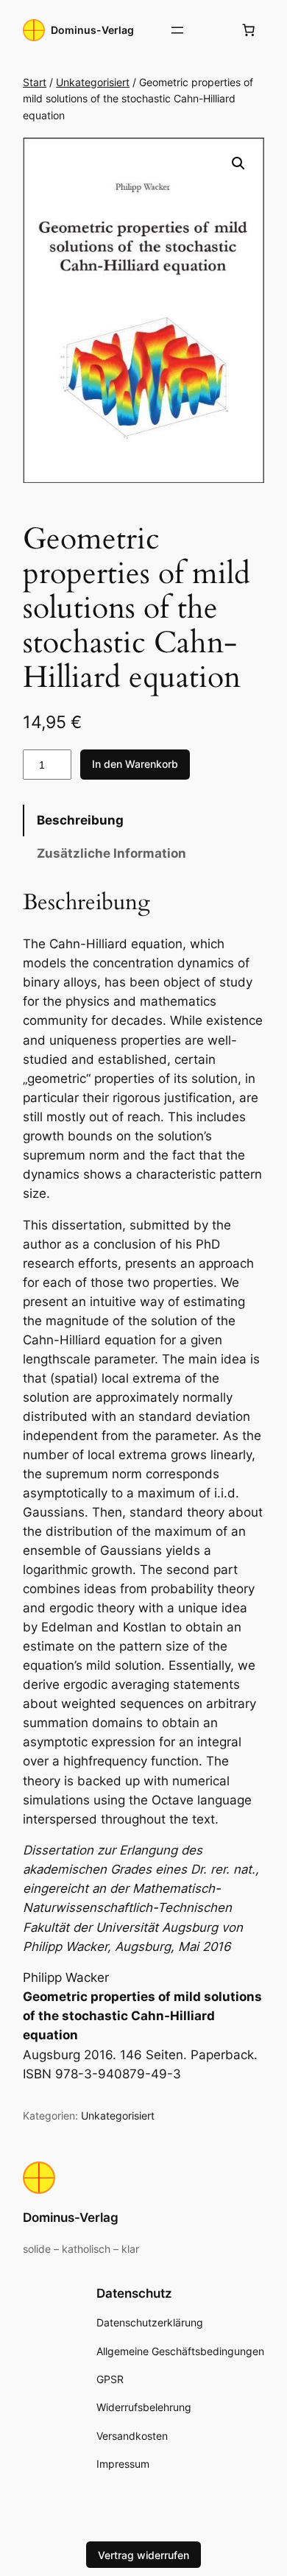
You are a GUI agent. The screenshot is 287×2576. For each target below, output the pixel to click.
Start (35, 82)
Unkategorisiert (93, 82)
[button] (238, 163)
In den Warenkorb (135, 764)
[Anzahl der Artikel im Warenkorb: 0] (249, 30)
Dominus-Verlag (92, 30)
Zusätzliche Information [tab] (111, 853)
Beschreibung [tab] (80, 820)
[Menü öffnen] (177, 30)
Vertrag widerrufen (143, 2555)
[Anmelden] (213, 31)
